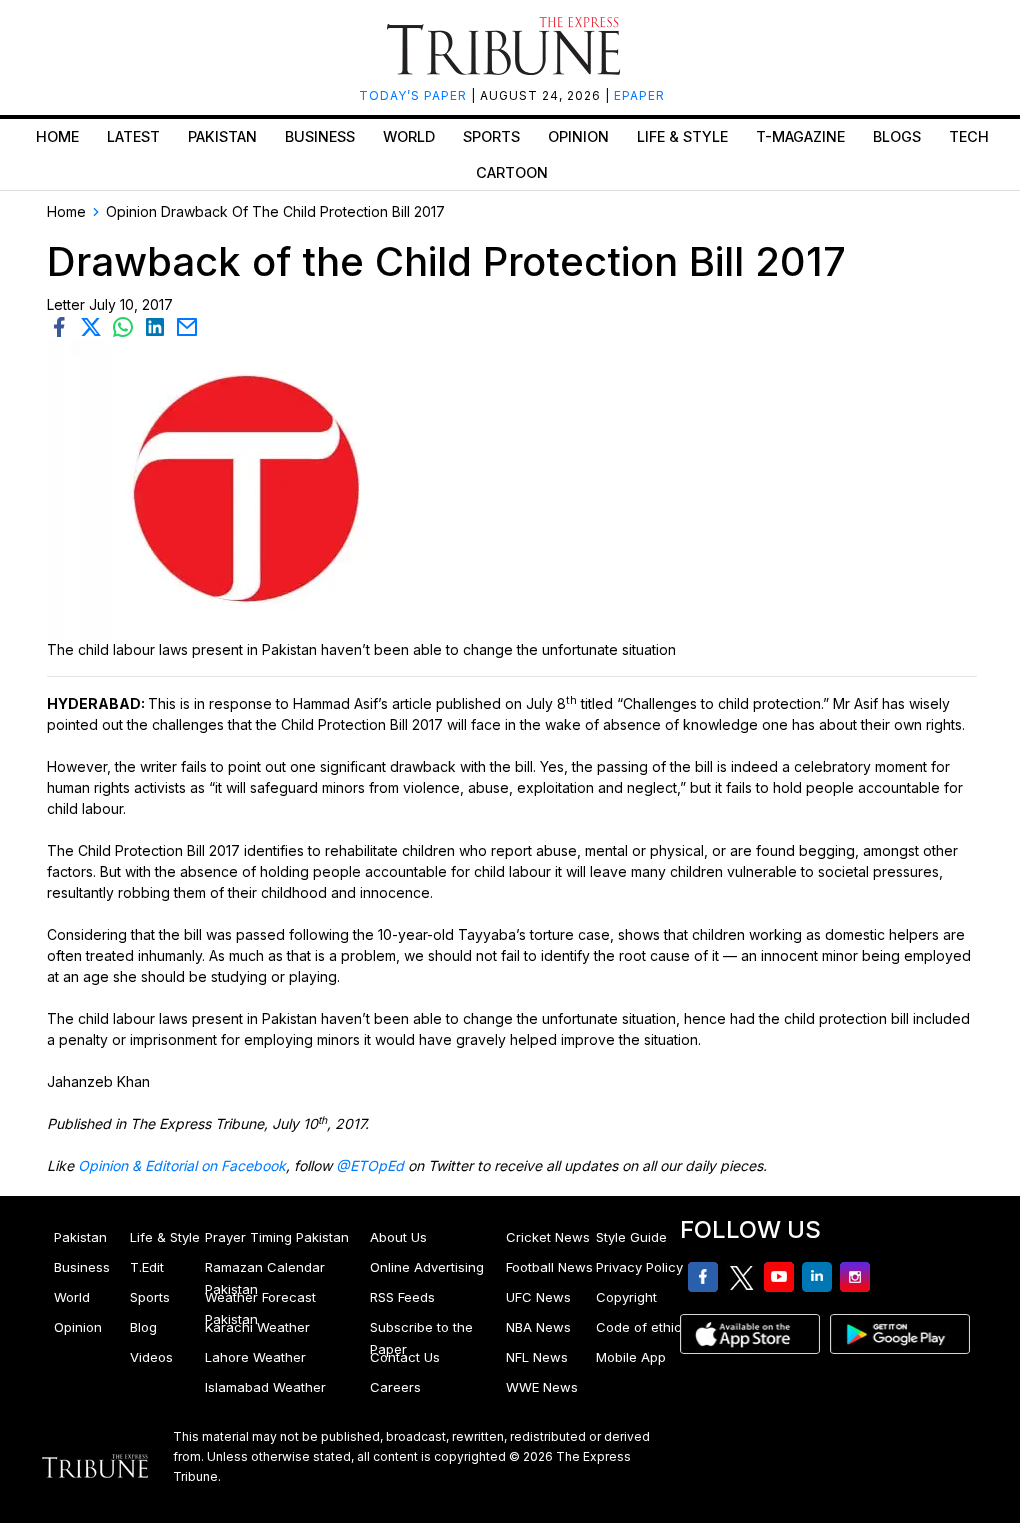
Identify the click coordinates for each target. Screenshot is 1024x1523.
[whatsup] (127, 325)
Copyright (626, 1297)
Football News (549, 1267)
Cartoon (512, 172)
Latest (133, 136)
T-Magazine (800, 136)
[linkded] (159, 325)
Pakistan (222, 136)
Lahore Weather (255, 1357)
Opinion (578, 136)
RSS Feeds (402, 1297)
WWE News (542, 1387)
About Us (398, 1237)
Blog (143, 1327)
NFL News (537, 1357)
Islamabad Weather (265, 1387)
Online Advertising (427, 1267)
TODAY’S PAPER (415, 95)
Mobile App (631, 1357)
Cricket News (548, 1237)
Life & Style (682, 136)
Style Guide (631, 1237)
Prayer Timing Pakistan (277, 1237)
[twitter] (95, 325)
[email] (189, 325)
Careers (395, 1387)
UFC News (538, 1297)
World (409, 136)
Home (57, 136)
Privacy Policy (639, 1267)
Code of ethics (642, 1327)
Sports (491, 136)
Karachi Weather (257, 1327)
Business (320, 136)
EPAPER (639, 95)
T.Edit (147, 1267)
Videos (151, 1357)
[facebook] (63, 325)
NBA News (538, 1327)
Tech (969, 136)
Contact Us (405, 1357)
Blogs (897, 136)
